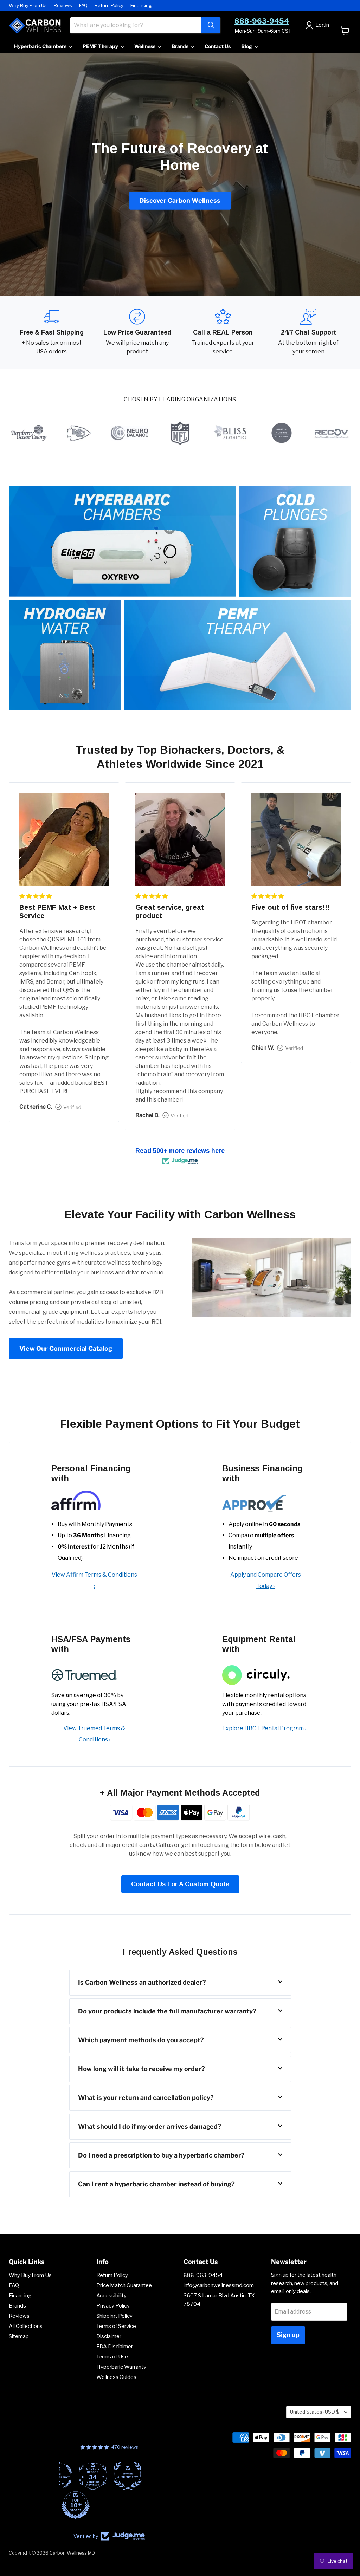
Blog (247, 46)
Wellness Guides (116, 2377)
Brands (181, 46)
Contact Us (218, 46)
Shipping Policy (114, 2316)
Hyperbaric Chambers (41, 46)
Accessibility (111, 2296)
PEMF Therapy (101, 46)
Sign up (288, 2335)
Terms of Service (116, 2326)
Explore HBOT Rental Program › (264, 1728)
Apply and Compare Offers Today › (266, 1580)
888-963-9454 (262, 21)
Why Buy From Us (28, 5)
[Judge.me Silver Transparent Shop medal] (92, 2476)
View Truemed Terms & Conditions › (94, 1734)
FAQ (83, 5)
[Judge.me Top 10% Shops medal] (109, 2505)
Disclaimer (109, 2336)
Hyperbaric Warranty (121, 2367)
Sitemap (19, 2336)
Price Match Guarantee (124, 2285)
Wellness (145, 46)
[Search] (211, 25)
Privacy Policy (113, 2306)
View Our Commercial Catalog (66, 1348)
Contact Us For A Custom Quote (180, 1884)
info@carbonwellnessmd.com (219, 2285)
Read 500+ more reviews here (180, 1151)
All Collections (26, 2326)
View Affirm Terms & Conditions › (94, 1580)
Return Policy (109, 5)
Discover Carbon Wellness (180, 200)
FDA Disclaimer (115, 2347)
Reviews (63, 5)
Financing (141, 5)
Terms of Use (112, 2357)
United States (315, 2412)
